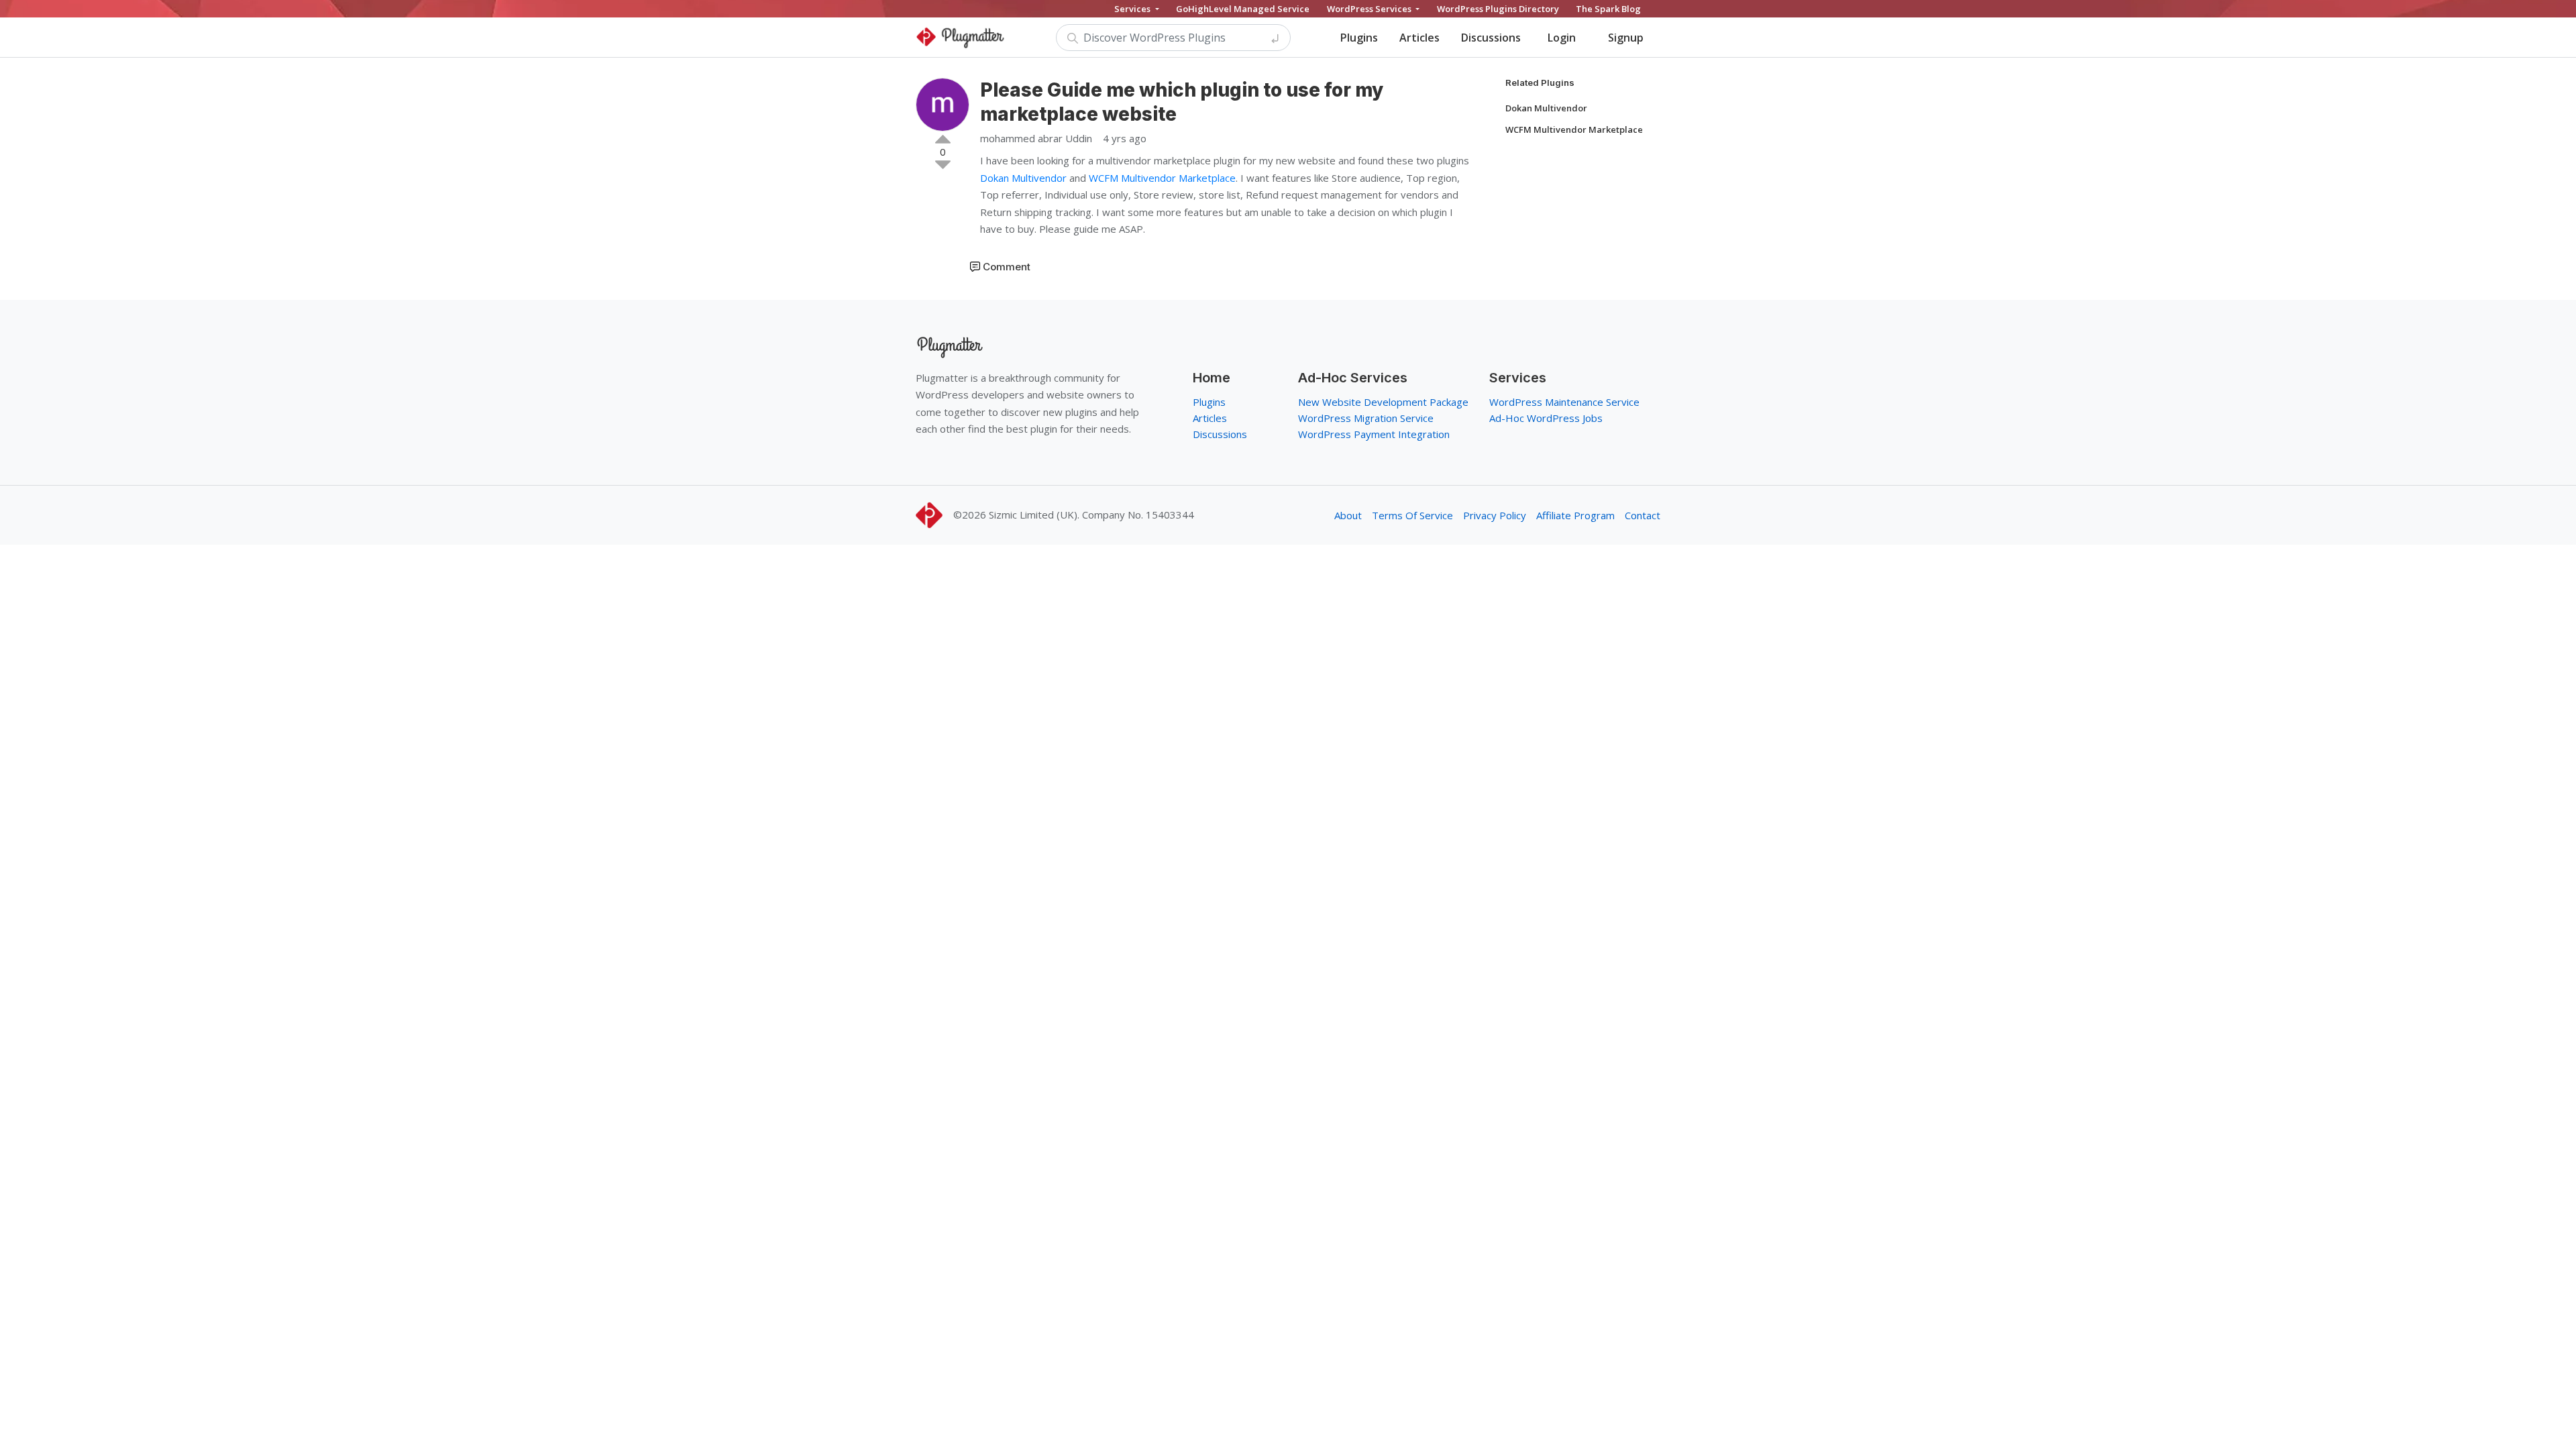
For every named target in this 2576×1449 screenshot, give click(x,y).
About (1348, 515)
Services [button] (1133, 9)
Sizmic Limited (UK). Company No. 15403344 (1091, 515)
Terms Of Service (1412, 515)
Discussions (1491, 38)
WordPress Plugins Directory (1498, 9)
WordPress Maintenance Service (1564, 402)
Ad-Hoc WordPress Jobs (1546, 418)
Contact (1643, 515)
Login (1562, 38)
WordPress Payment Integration (1374, 434)
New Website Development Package (1383, 402)
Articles (1419, 38)
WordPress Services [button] (1370, 9)
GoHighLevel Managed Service (1243, 9)
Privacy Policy (1495, 515)
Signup (1626, 38)
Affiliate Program (1575, 515)
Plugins (1359, 38)
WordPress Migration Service (1366, 418)
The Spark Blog (1608, 9)
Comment (1007, 267)
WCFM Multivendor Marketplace (1162, 178)
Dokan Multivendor (1023, 178)
